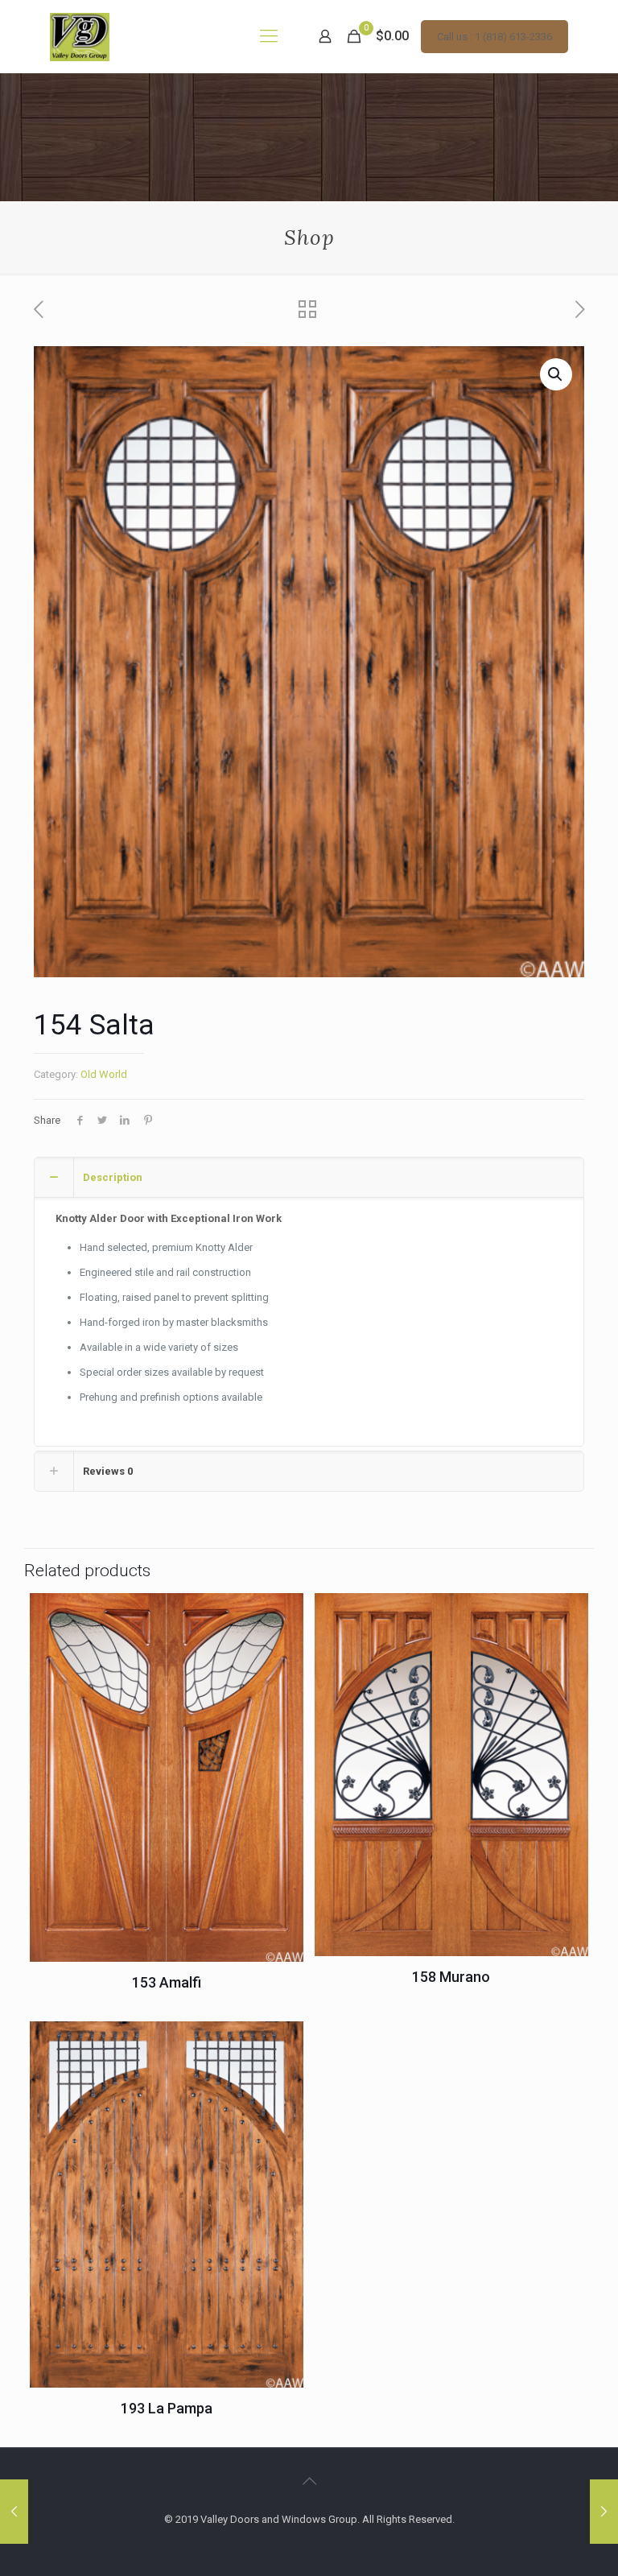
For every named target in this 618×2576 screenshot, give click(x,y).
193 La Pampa (167, 2408)
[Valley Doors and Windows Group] (80, 36)
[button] (556, 374)
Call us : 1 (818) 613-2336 (494, 37)
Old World (104, 1074)
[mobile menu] (269, 36)
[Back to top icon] (309, 2481)
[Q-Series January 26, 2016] (604, 2512)
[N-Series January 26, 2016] (14, 2512)
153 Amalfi (167, 1982)
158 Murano (451, 1977)
